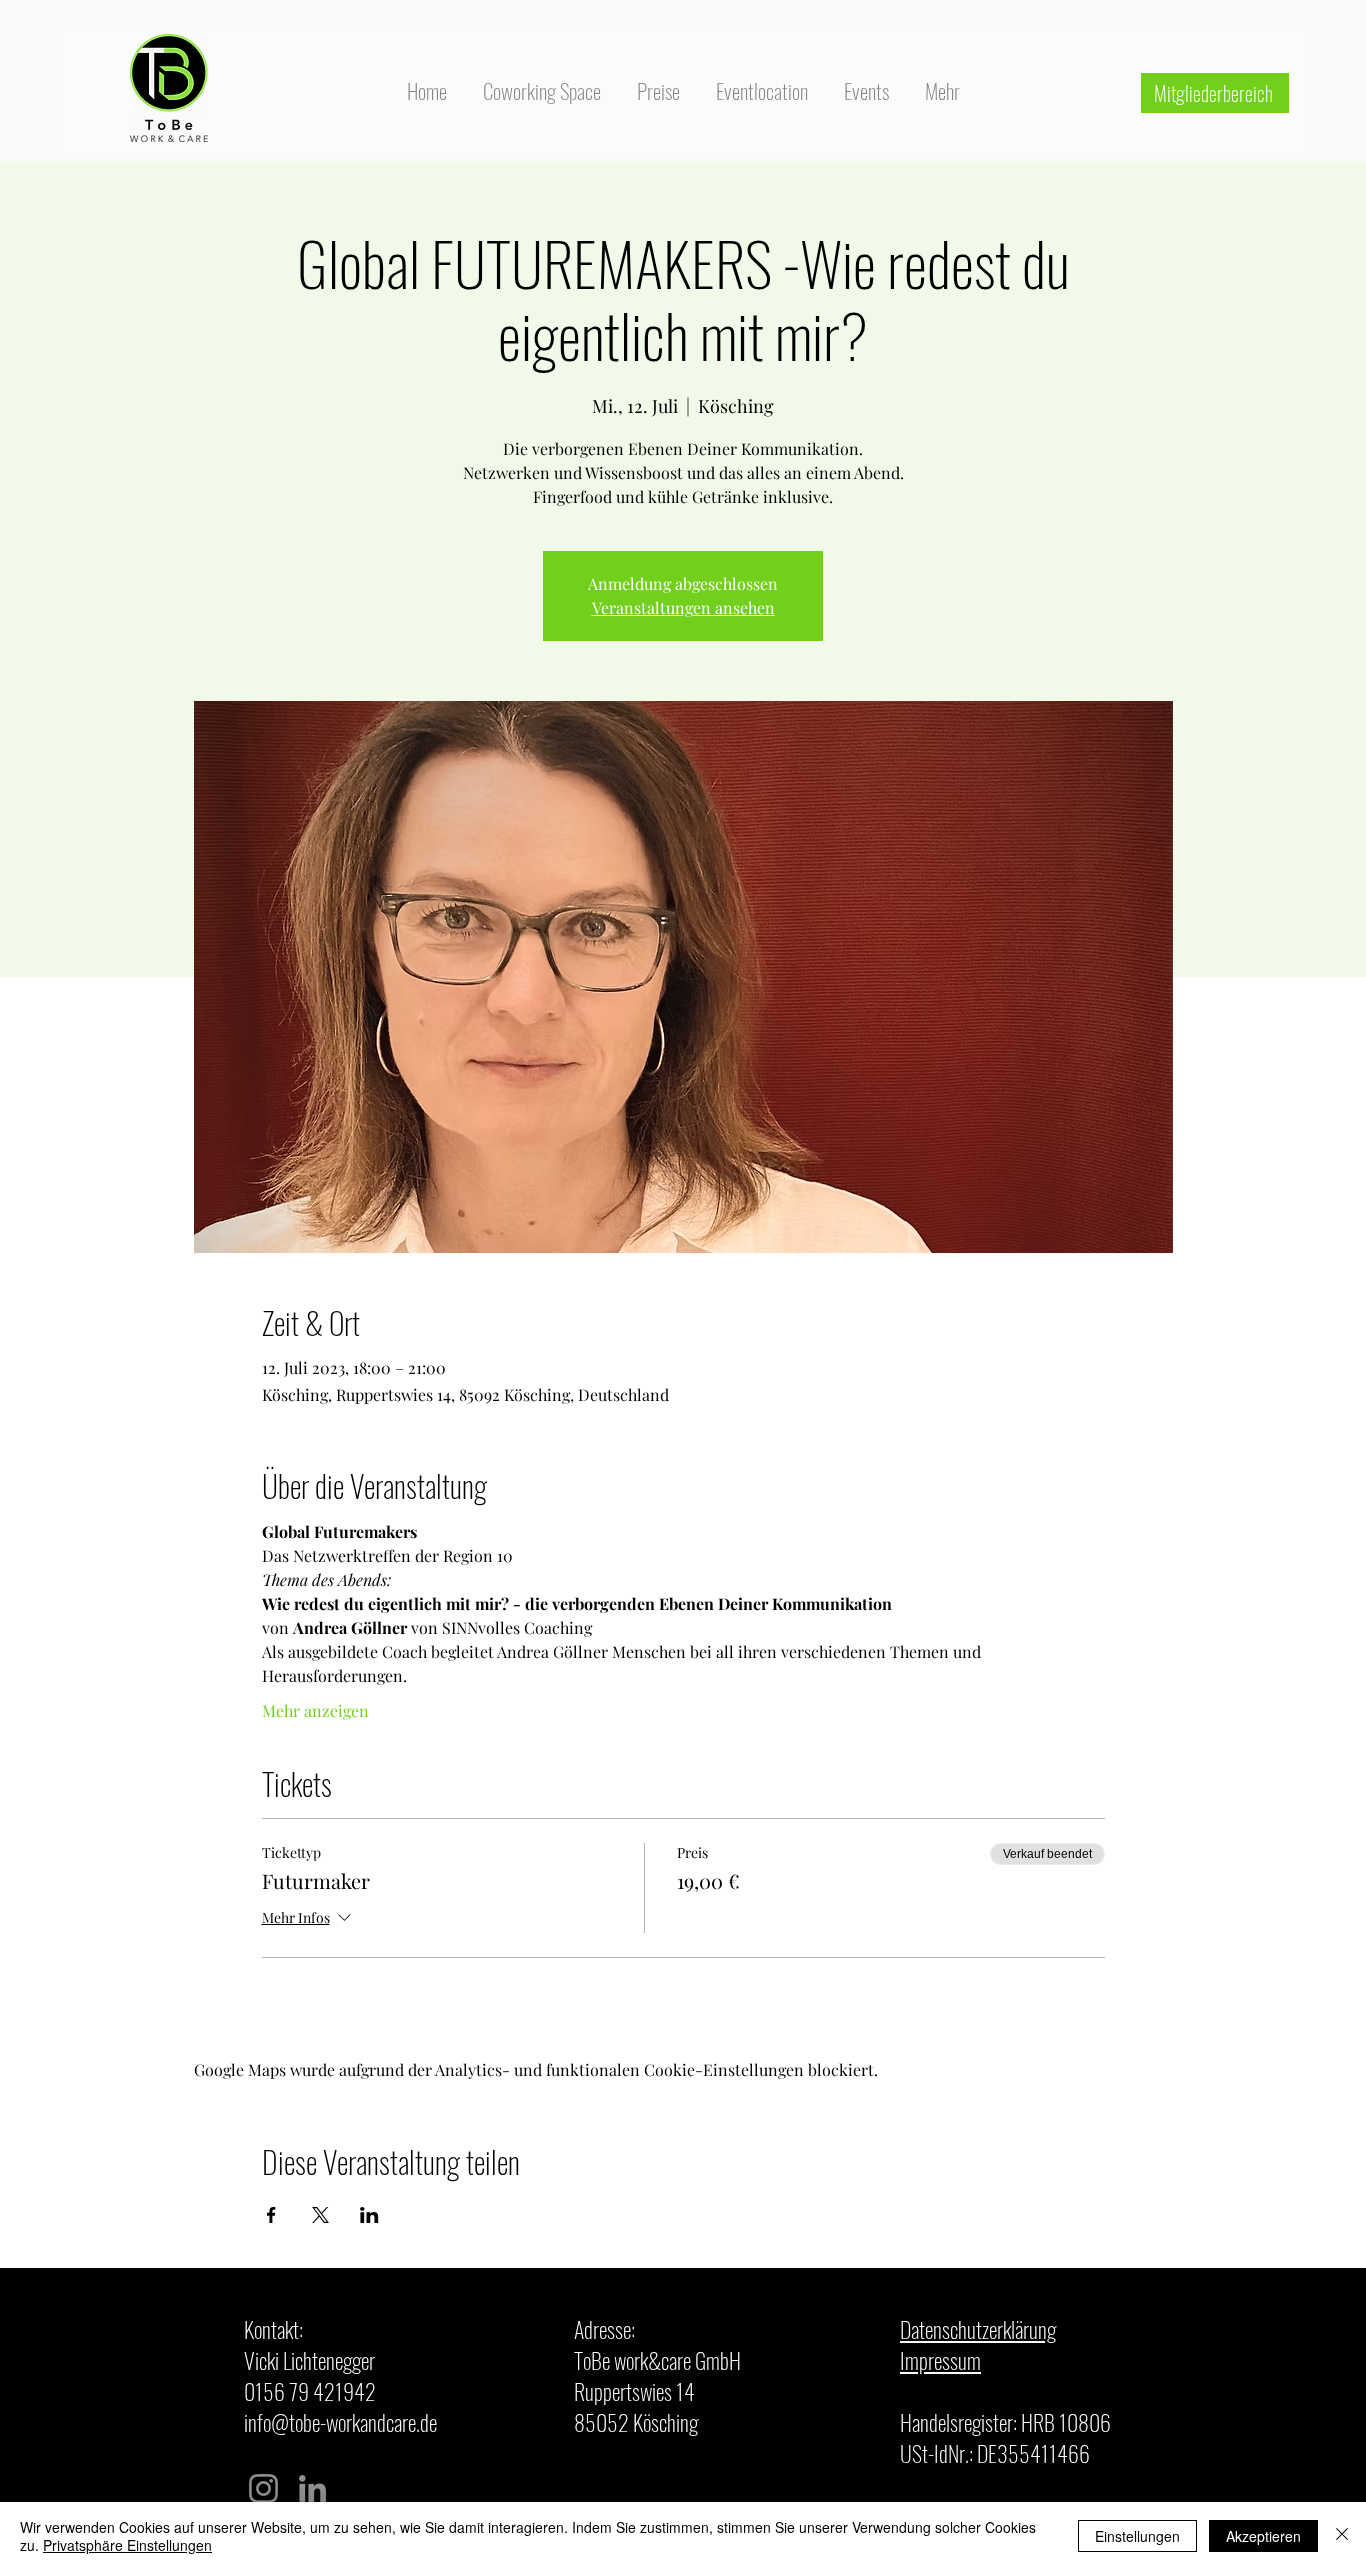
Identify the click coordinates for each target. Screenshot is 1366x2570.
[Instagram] (263, 2488)
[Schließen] (1342, 2536)
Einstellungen (1137, 2536)
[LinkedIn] (312, 2488)
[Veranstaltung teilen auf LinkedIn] (369, 2215)
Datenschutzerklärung (978, 2329)
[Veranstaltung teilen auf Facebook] (271, 2215)
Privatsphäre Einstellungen (127, 2545)
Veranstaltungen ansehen (683, 607)
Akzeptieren (1263, 2536)
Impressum (940, 2360)
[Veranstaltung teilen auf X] (320, 2215)
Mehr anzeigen (315, 1710)
